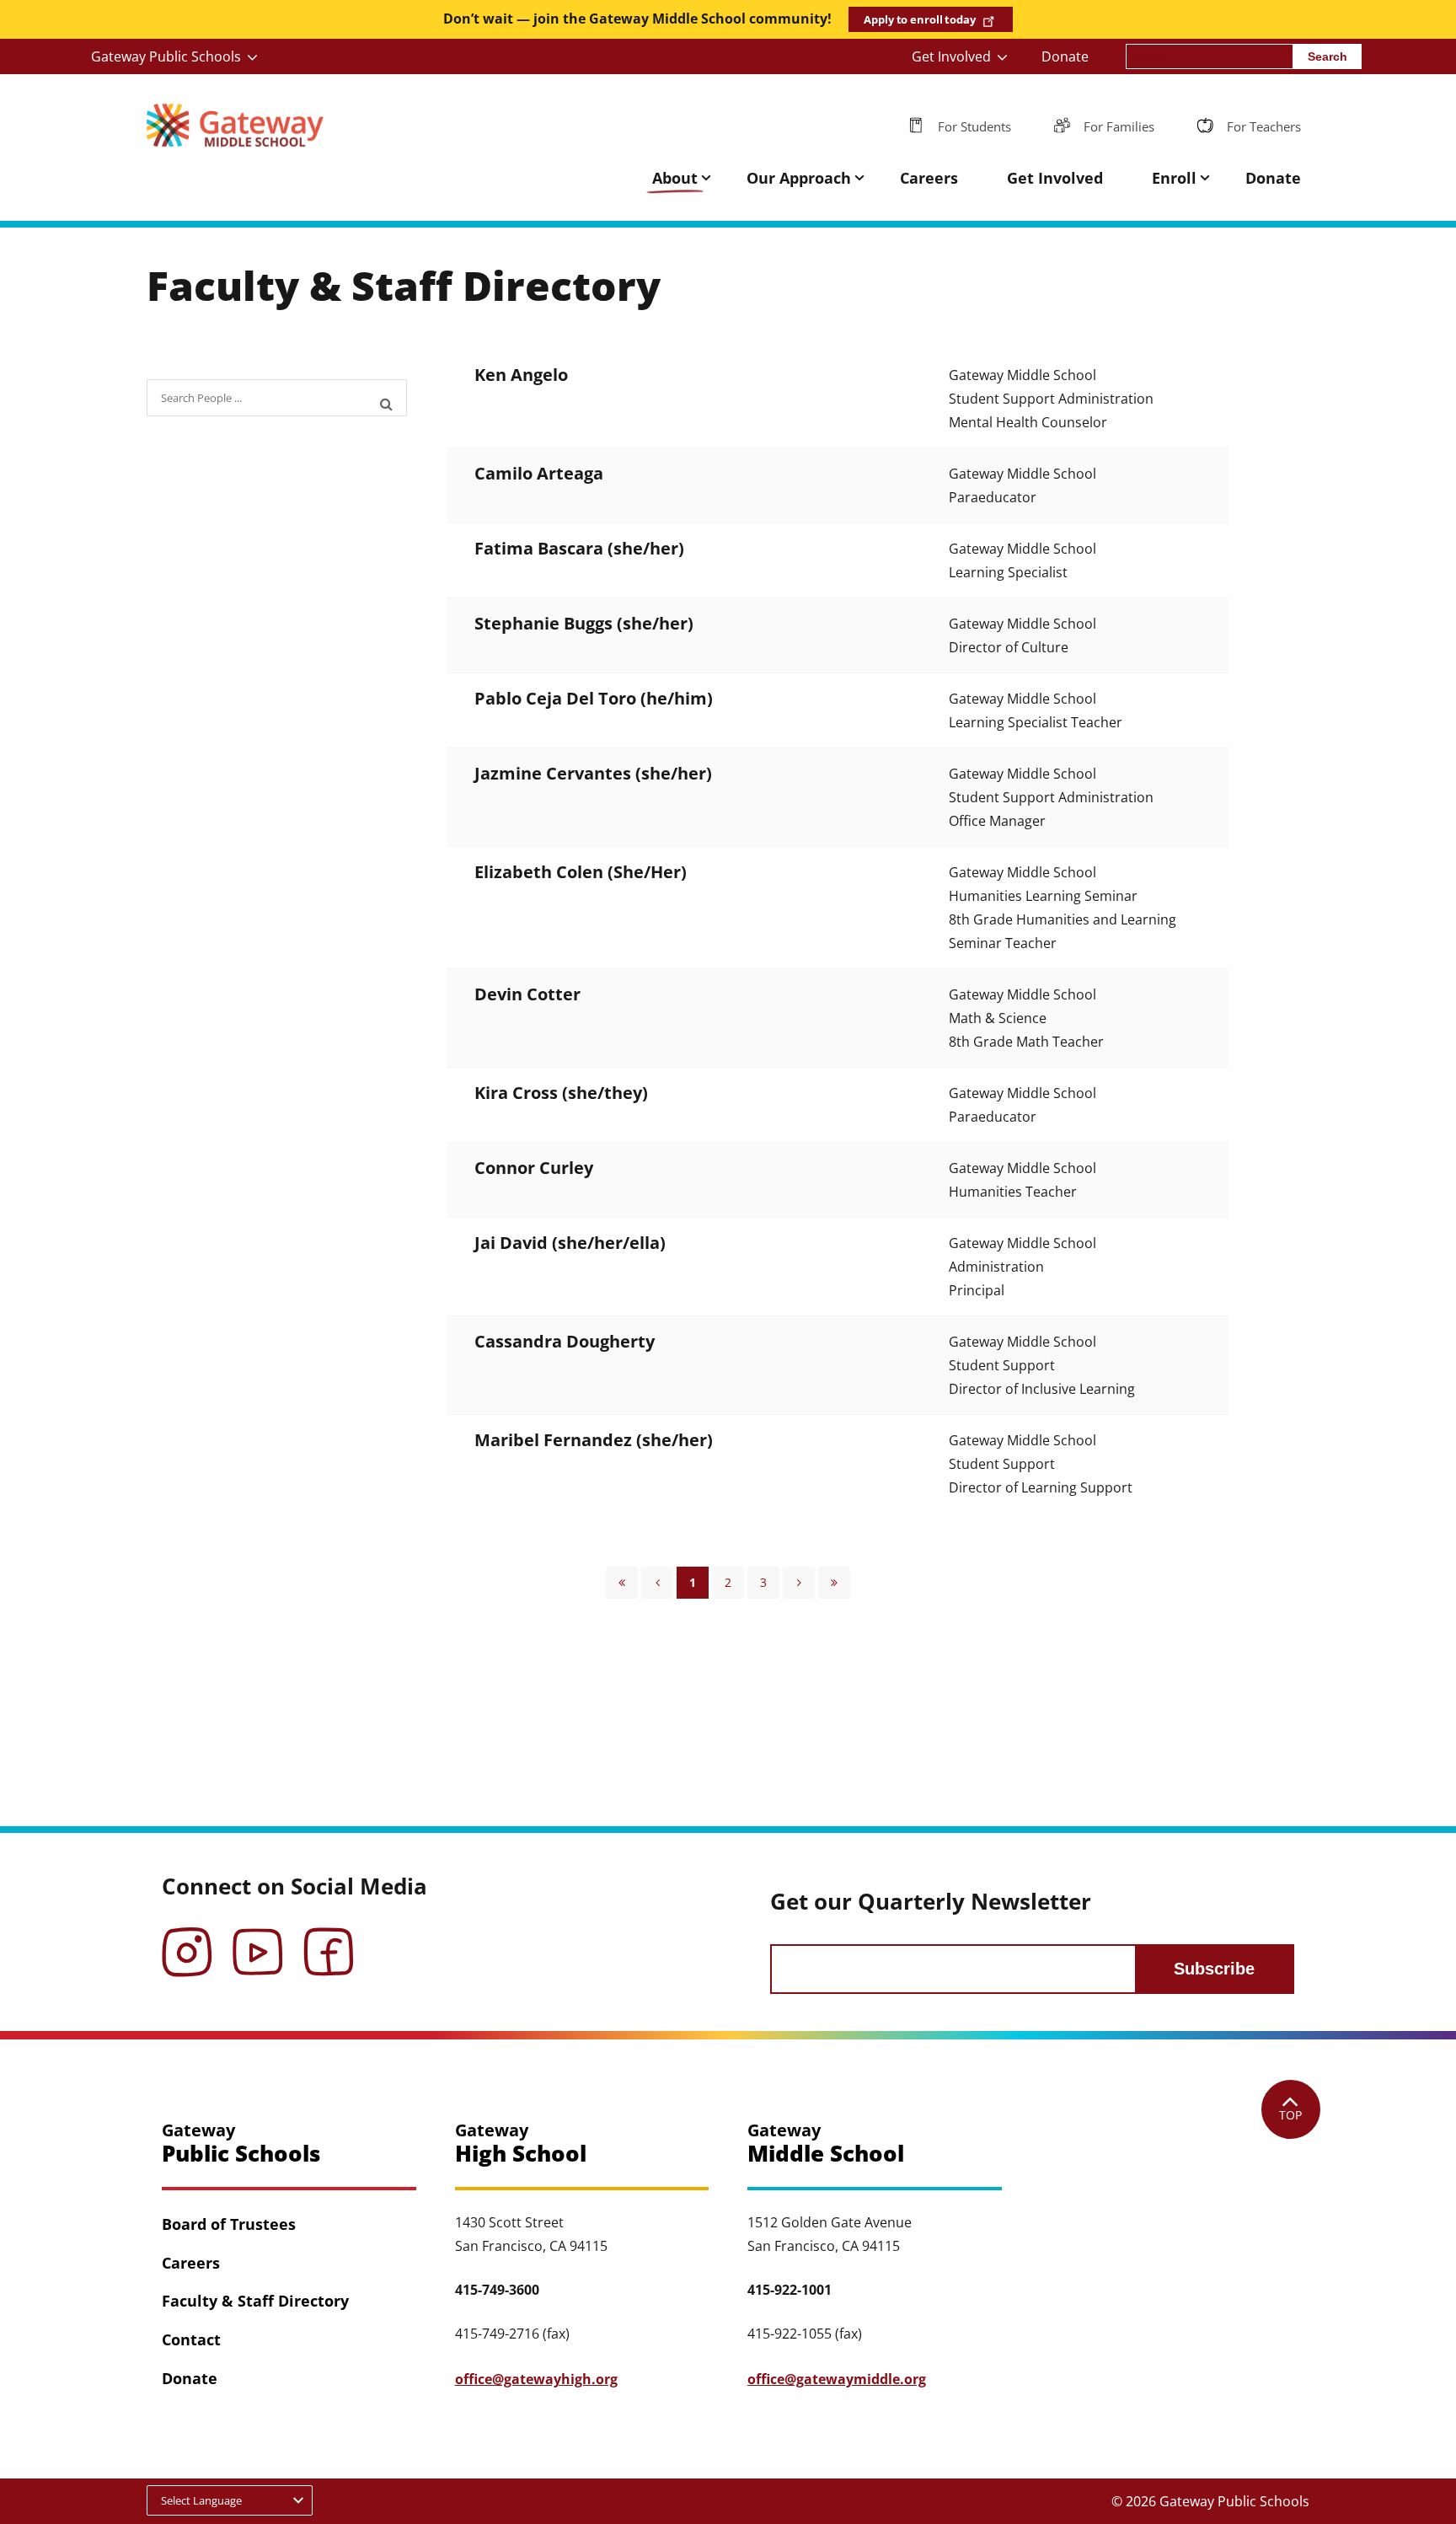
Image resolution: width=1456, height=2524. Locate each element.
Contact (191, 2339)
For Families (1119, 126)
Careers (929, 178)
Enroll (1174, 178)
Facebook (329, 1940)
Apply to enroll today (919, 19)
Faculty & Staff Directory (255, 2301)
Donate (1065, 56)
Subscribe (1214, 1969)
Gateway (241, 2144)
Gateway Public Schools (166, 56)
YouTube (258, 1940)
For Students (974, 126)
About (675, 178)
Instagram (187, 1940)
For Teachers (1264, 126)
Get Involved (951, 56)
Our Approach (799, 178)
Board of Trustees (229, 2224)
